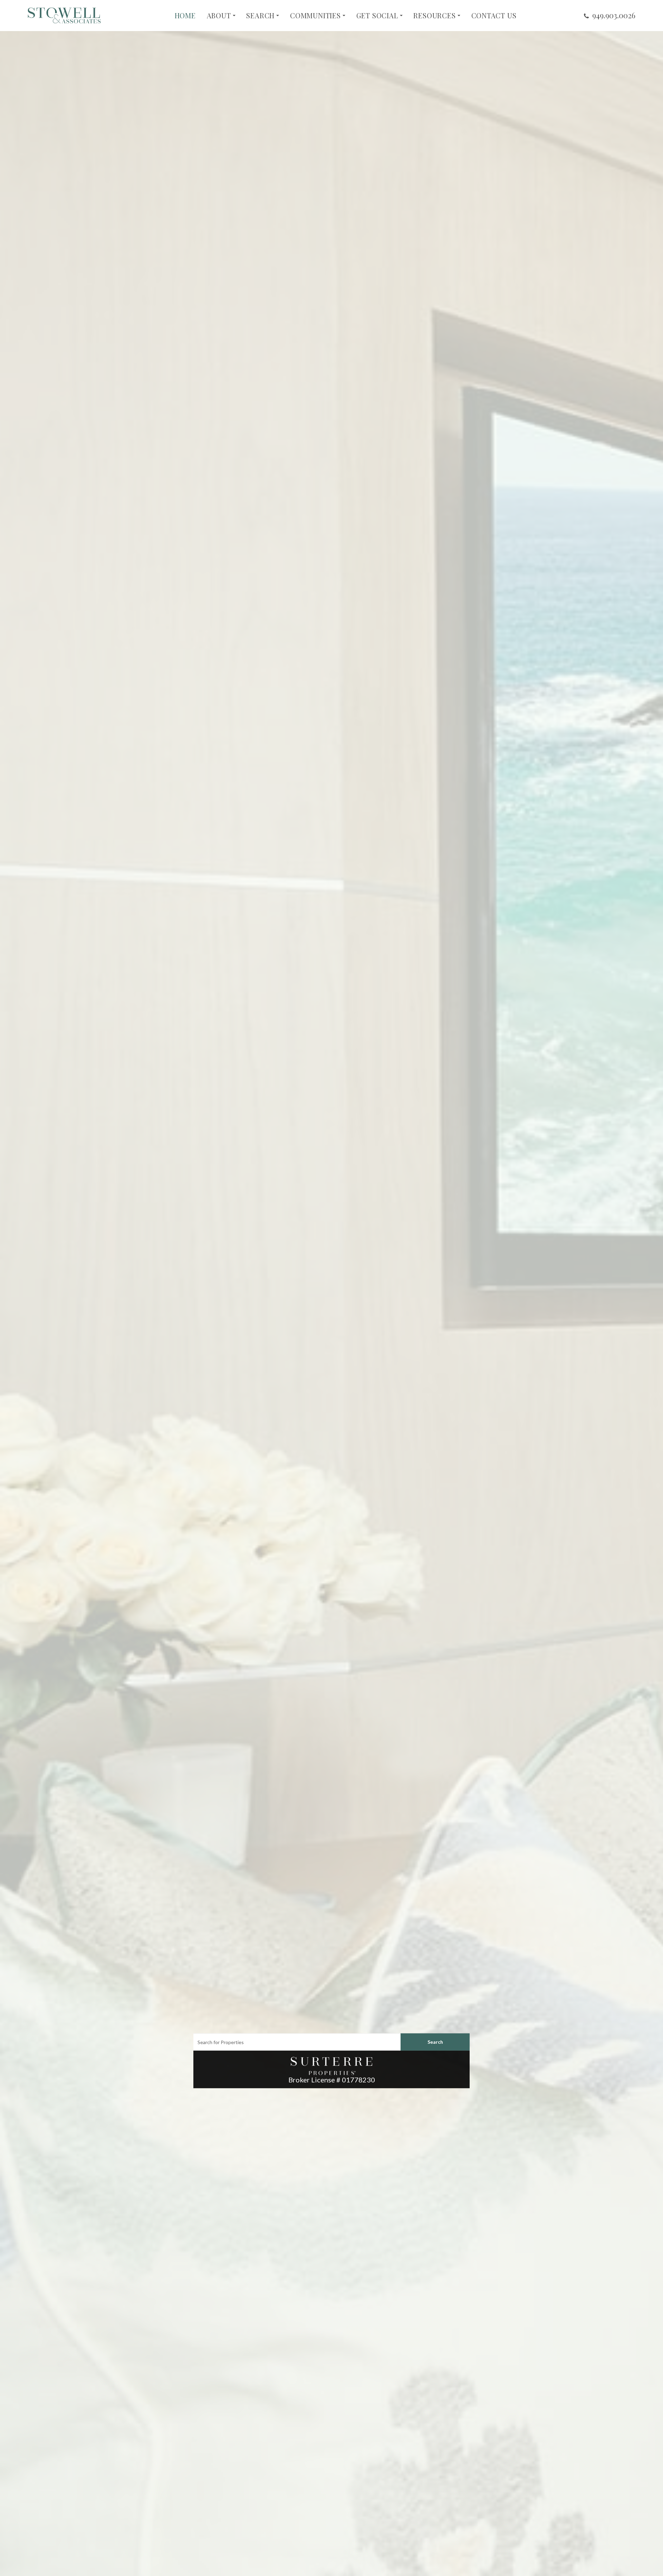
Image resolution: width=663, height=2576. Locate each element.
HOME (185, 16)
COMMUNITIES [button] (315, 16)
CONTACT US (494, 16)
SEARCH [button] (260, 16)
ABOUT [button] (219, 16)
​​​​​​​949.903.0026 (614, 15)
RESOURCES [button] (434, 16)
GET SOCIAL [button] (377, 16)
